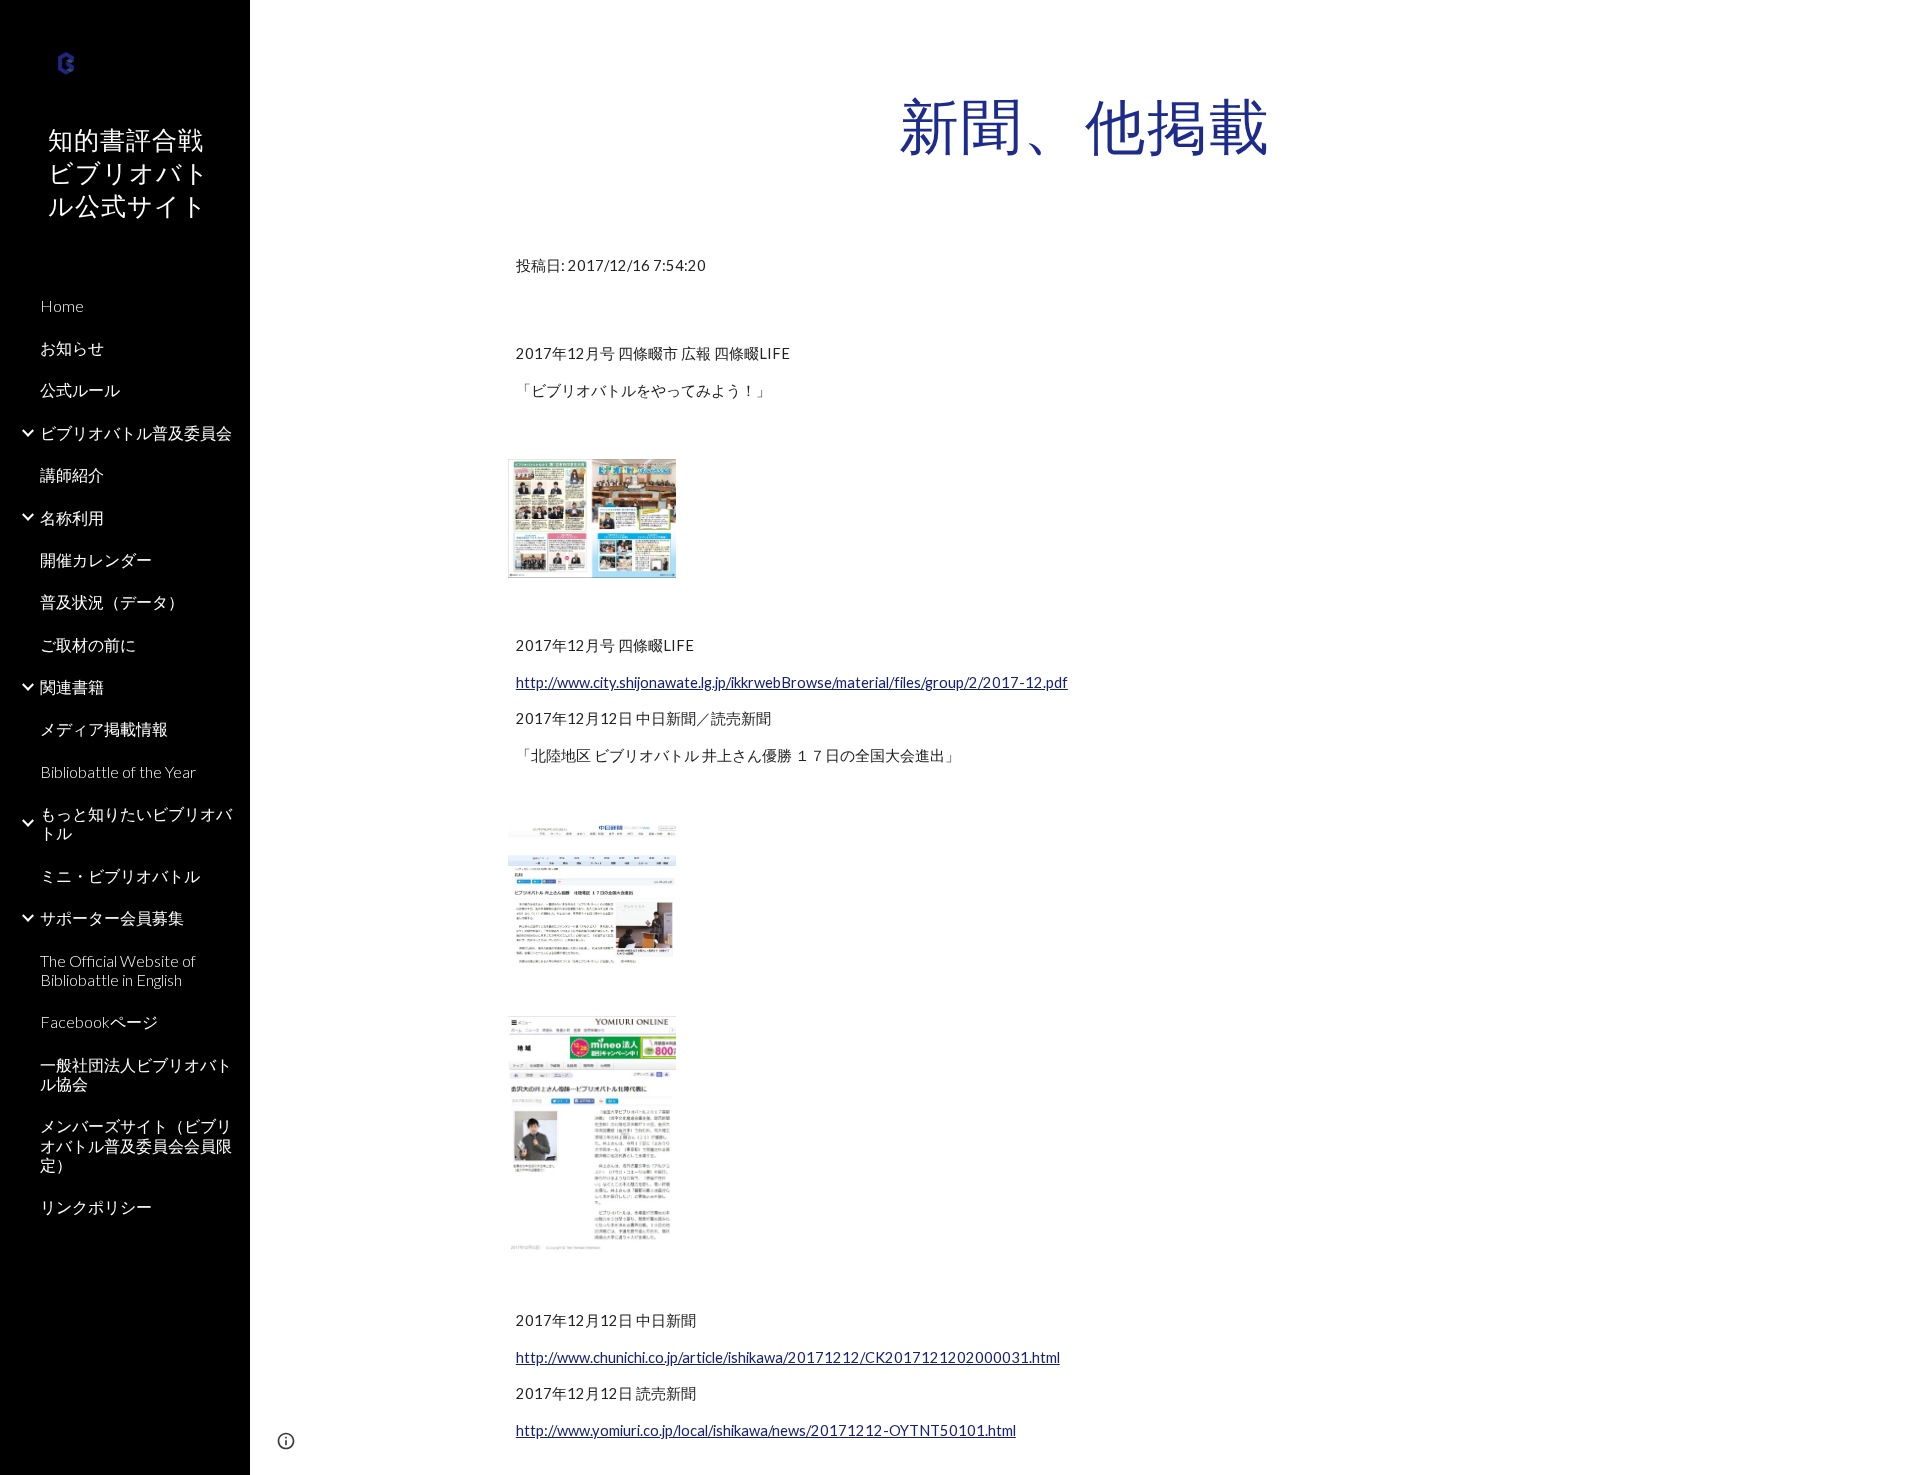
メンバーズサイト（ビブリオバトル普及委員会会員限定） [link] (136, 1145)
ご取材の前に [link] (88, 644)
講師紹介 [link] (72, 474)
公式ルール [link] (80, 389)
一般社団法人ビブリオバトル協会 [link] (136, 1074)
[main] (1085, 125)
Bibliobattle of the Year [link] (118, 771)
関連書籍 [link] (72, 686)
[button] (1896, 28)
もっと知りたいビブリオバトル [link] (136, 823)
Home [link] (62, 305)
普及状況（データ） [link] (112, 601)
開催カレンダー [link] (96, 559)
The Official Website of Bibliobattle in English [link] (118, 970)
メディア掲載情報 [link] (104, 728)
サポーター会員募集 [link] (112, 917)
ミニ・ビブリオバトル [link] (120, 875)
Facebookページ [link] (99, 1021)
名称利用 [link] (72, 517)
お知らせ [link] (72, 347)
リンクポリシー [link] (96, 1206)
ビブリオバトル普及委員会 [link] (136, 432)
